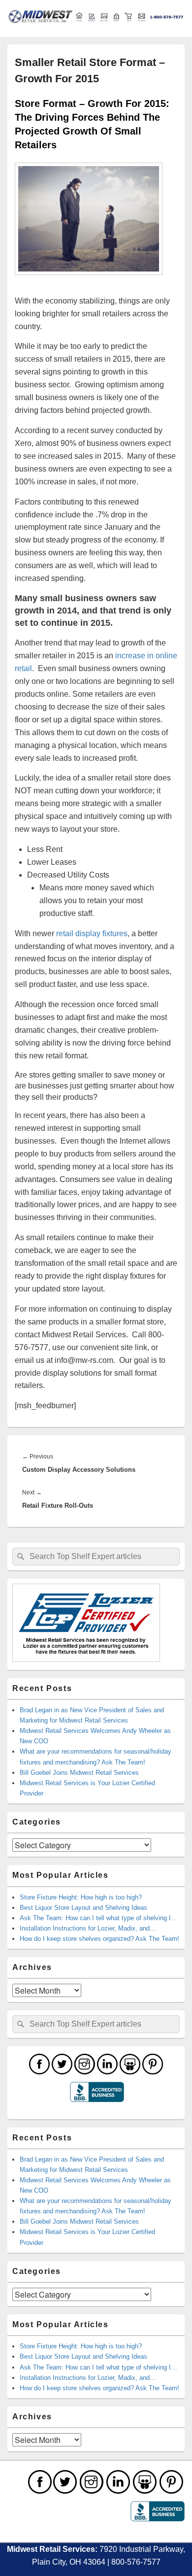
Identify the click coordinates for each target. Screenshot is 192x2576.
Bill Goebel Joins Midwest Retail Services (79, 1773)
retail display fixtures (92, 933)
